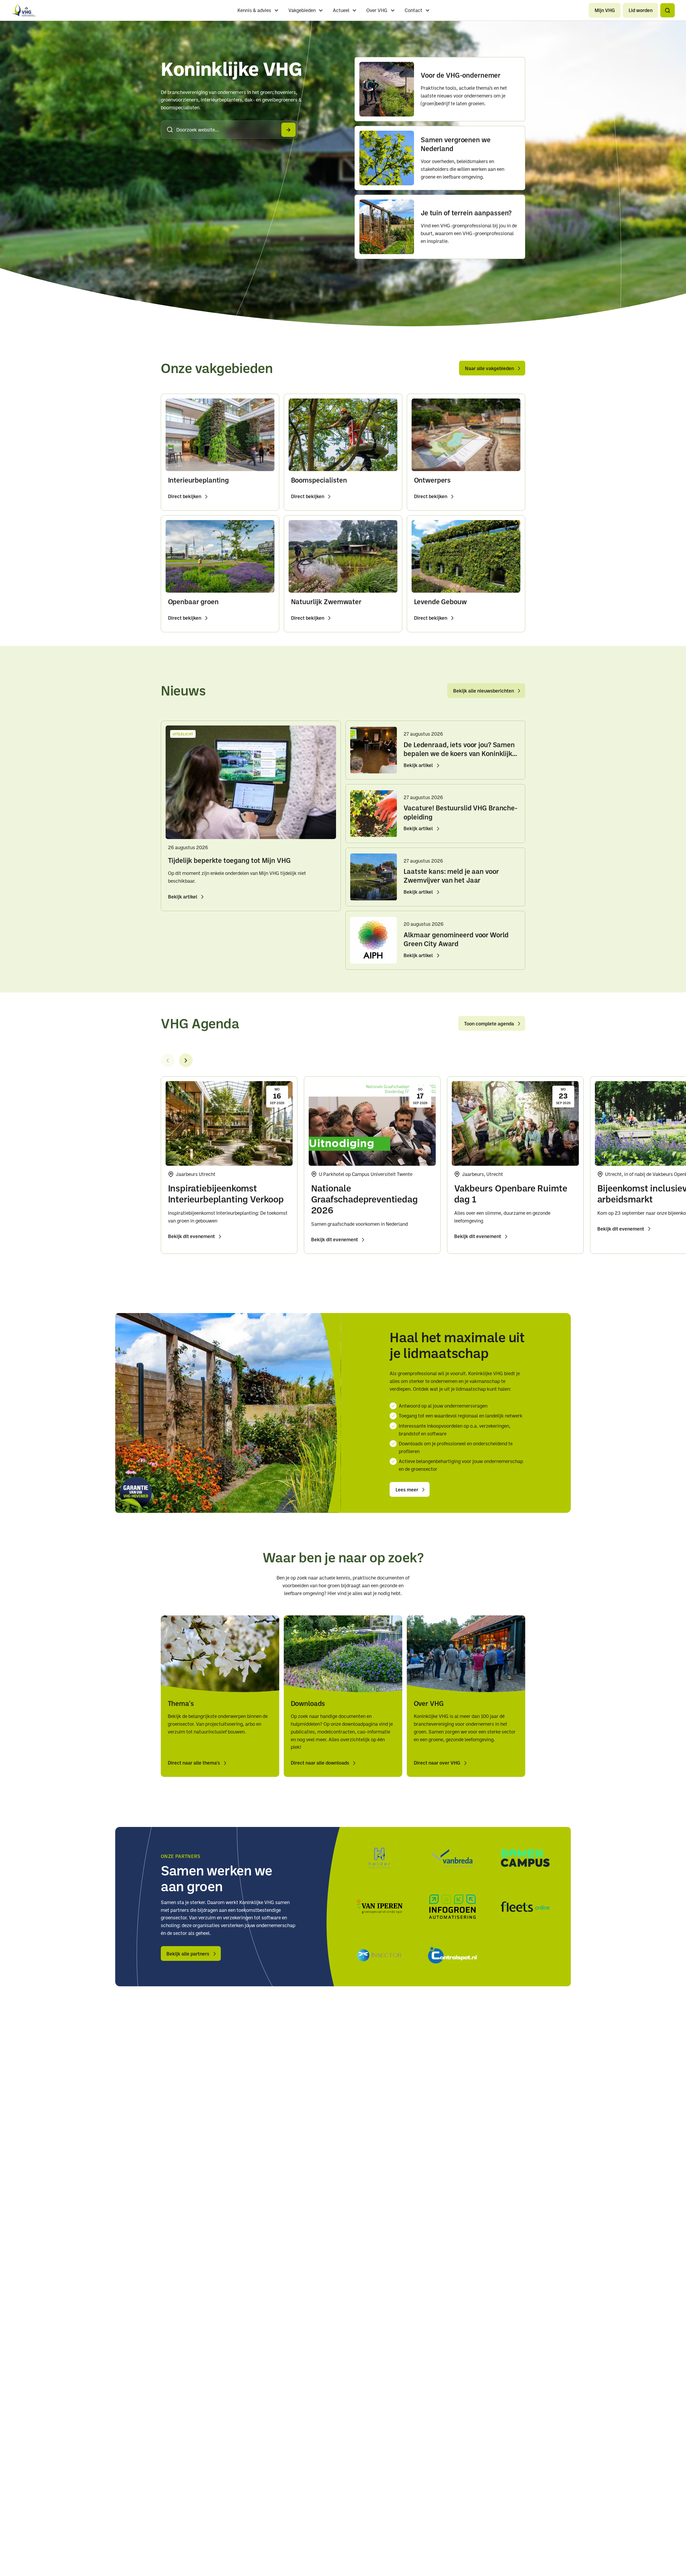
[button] (667, 10)
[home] (24, 10)
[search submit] (288, 130)
